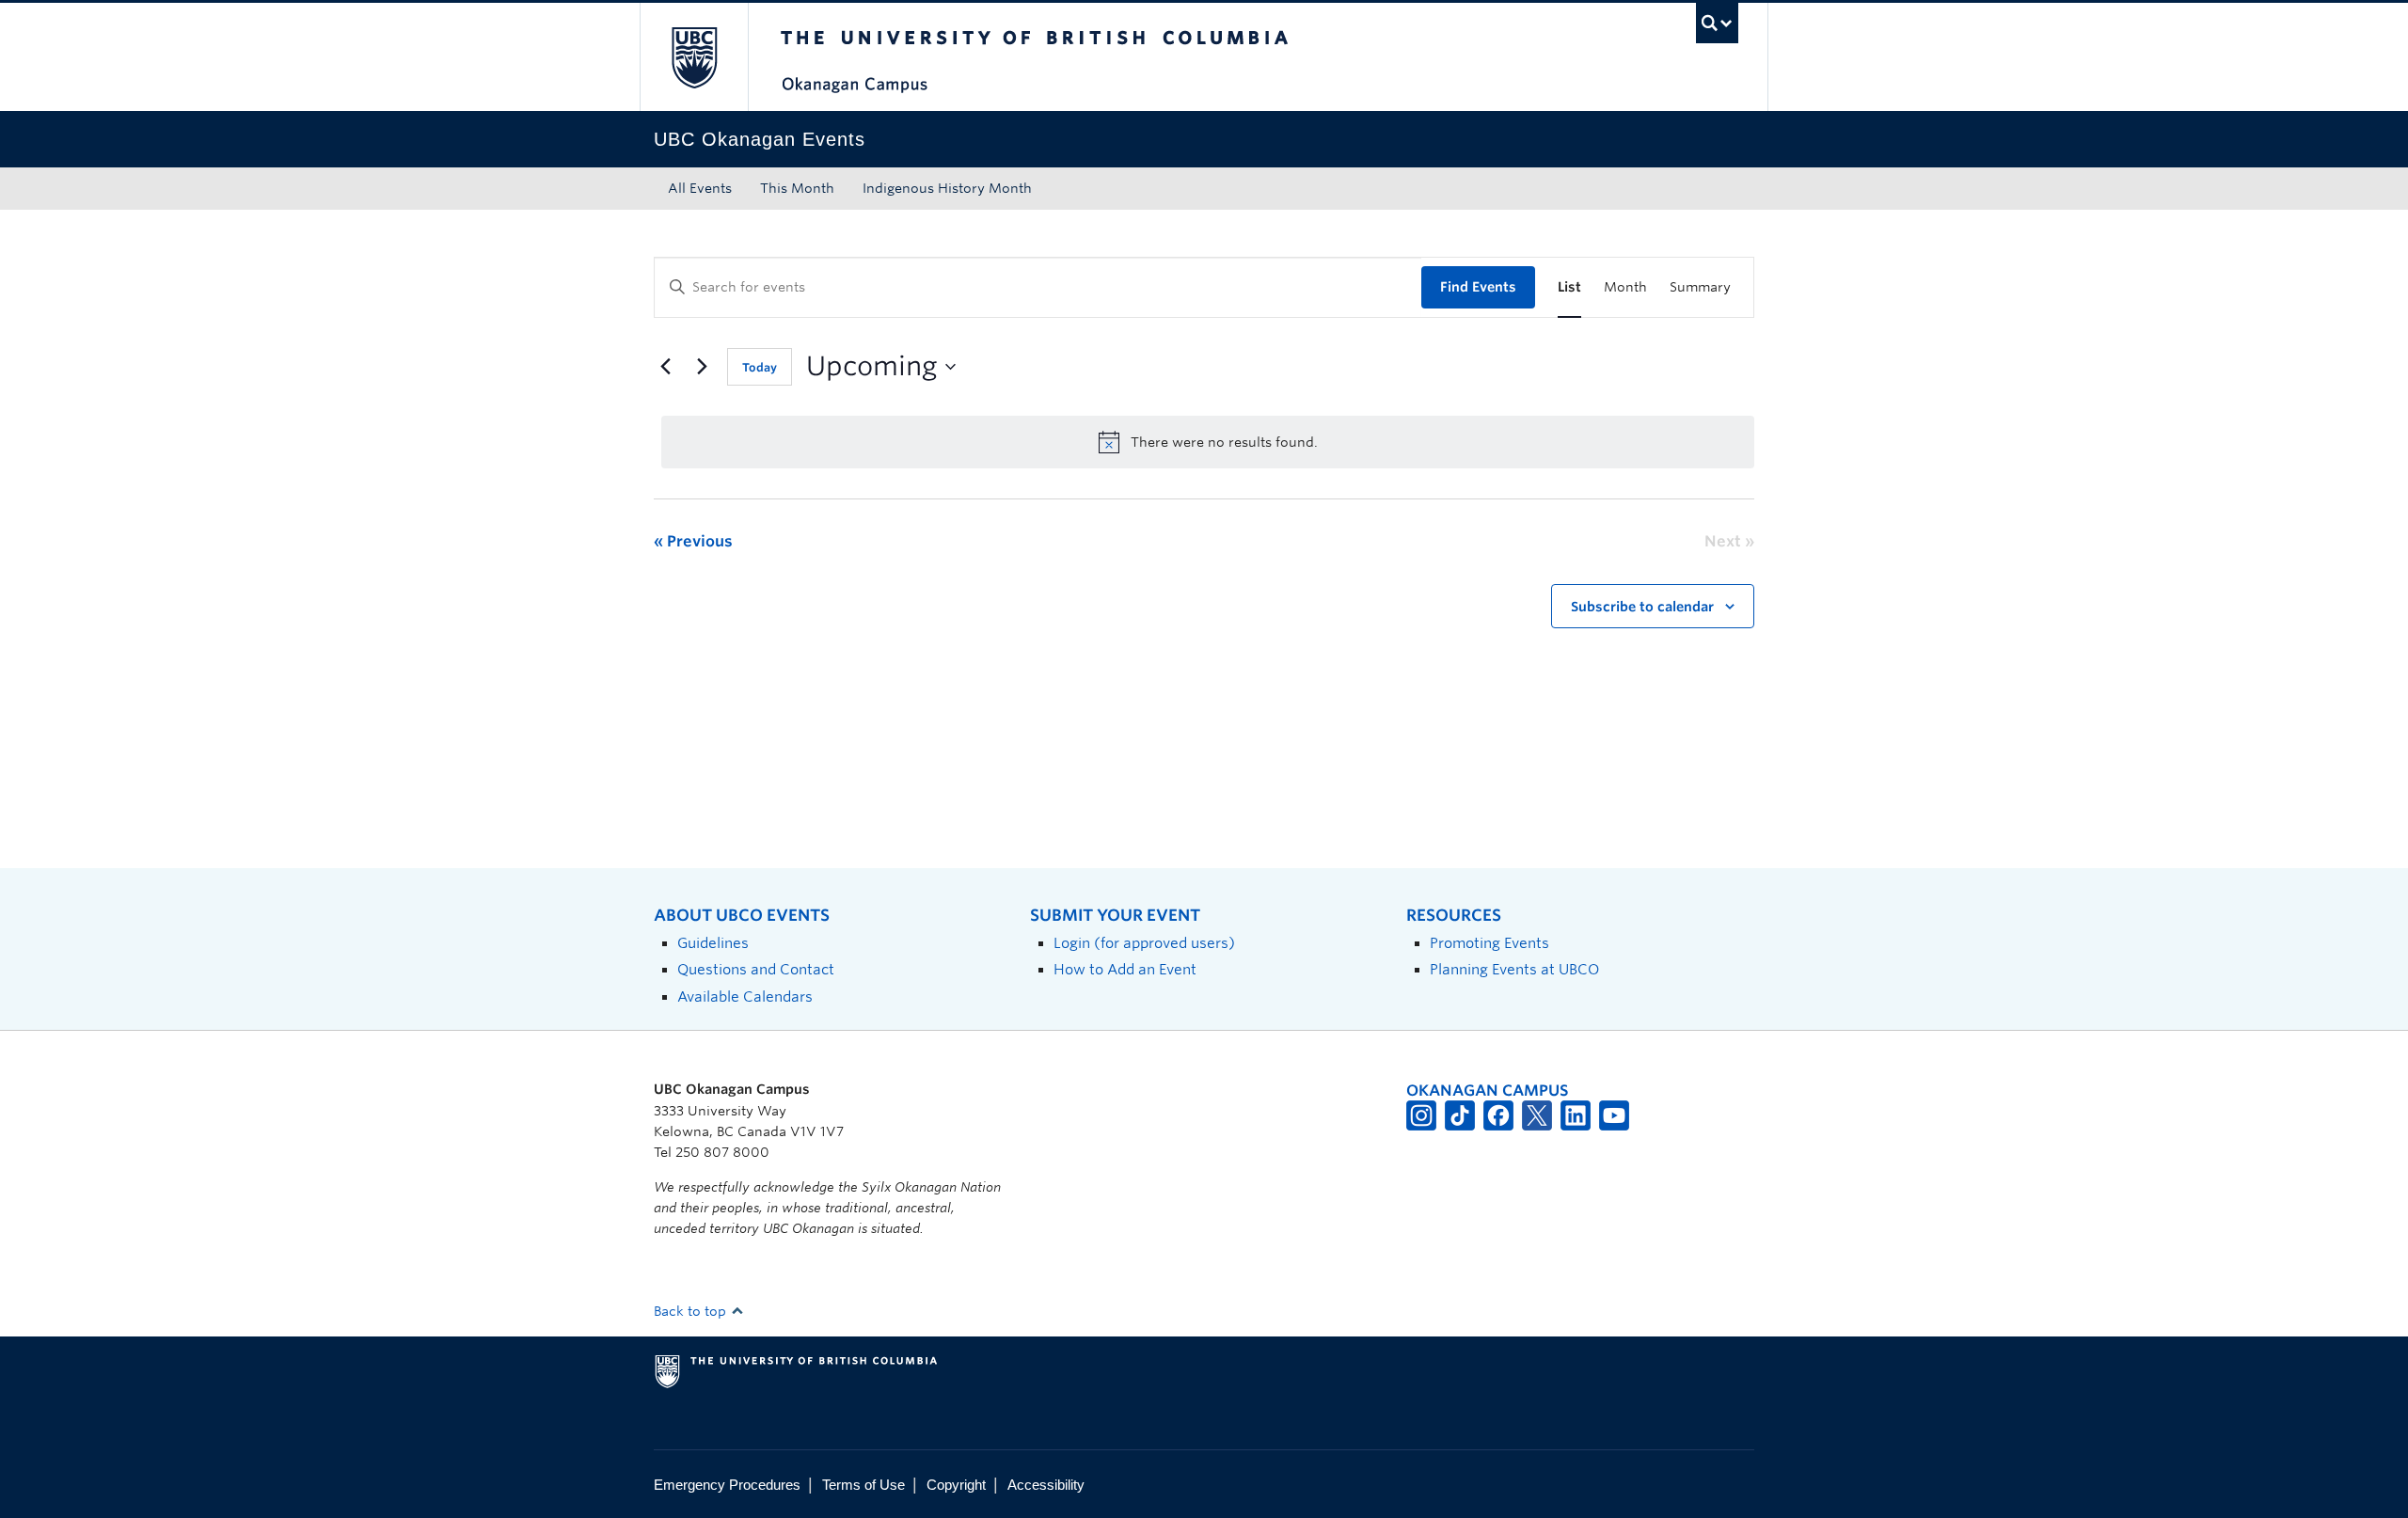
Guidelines (713, 943)
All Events (700, 188)
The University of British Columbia (694, 57)
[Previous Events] (665, 367)
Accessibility (1046, 1485)
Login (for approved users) (1144, 943)
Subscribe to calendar (1642, 607)
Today (760, 367)
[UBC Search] (1717, 23)
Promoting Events (1489, 943)
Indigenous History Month (947, 188)
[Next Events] (702, 367)
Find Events (1478, 287)
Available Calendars (745, 996)
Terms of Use (863, 1485)
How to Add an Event (1125, 969)
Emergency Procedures (727, 1485)
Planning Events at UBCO (1514, 969)
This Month (797, 188)
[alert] (1208, 442)
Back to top (692, 1311)
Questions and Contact (756, 969)
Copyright (956, 1485)
